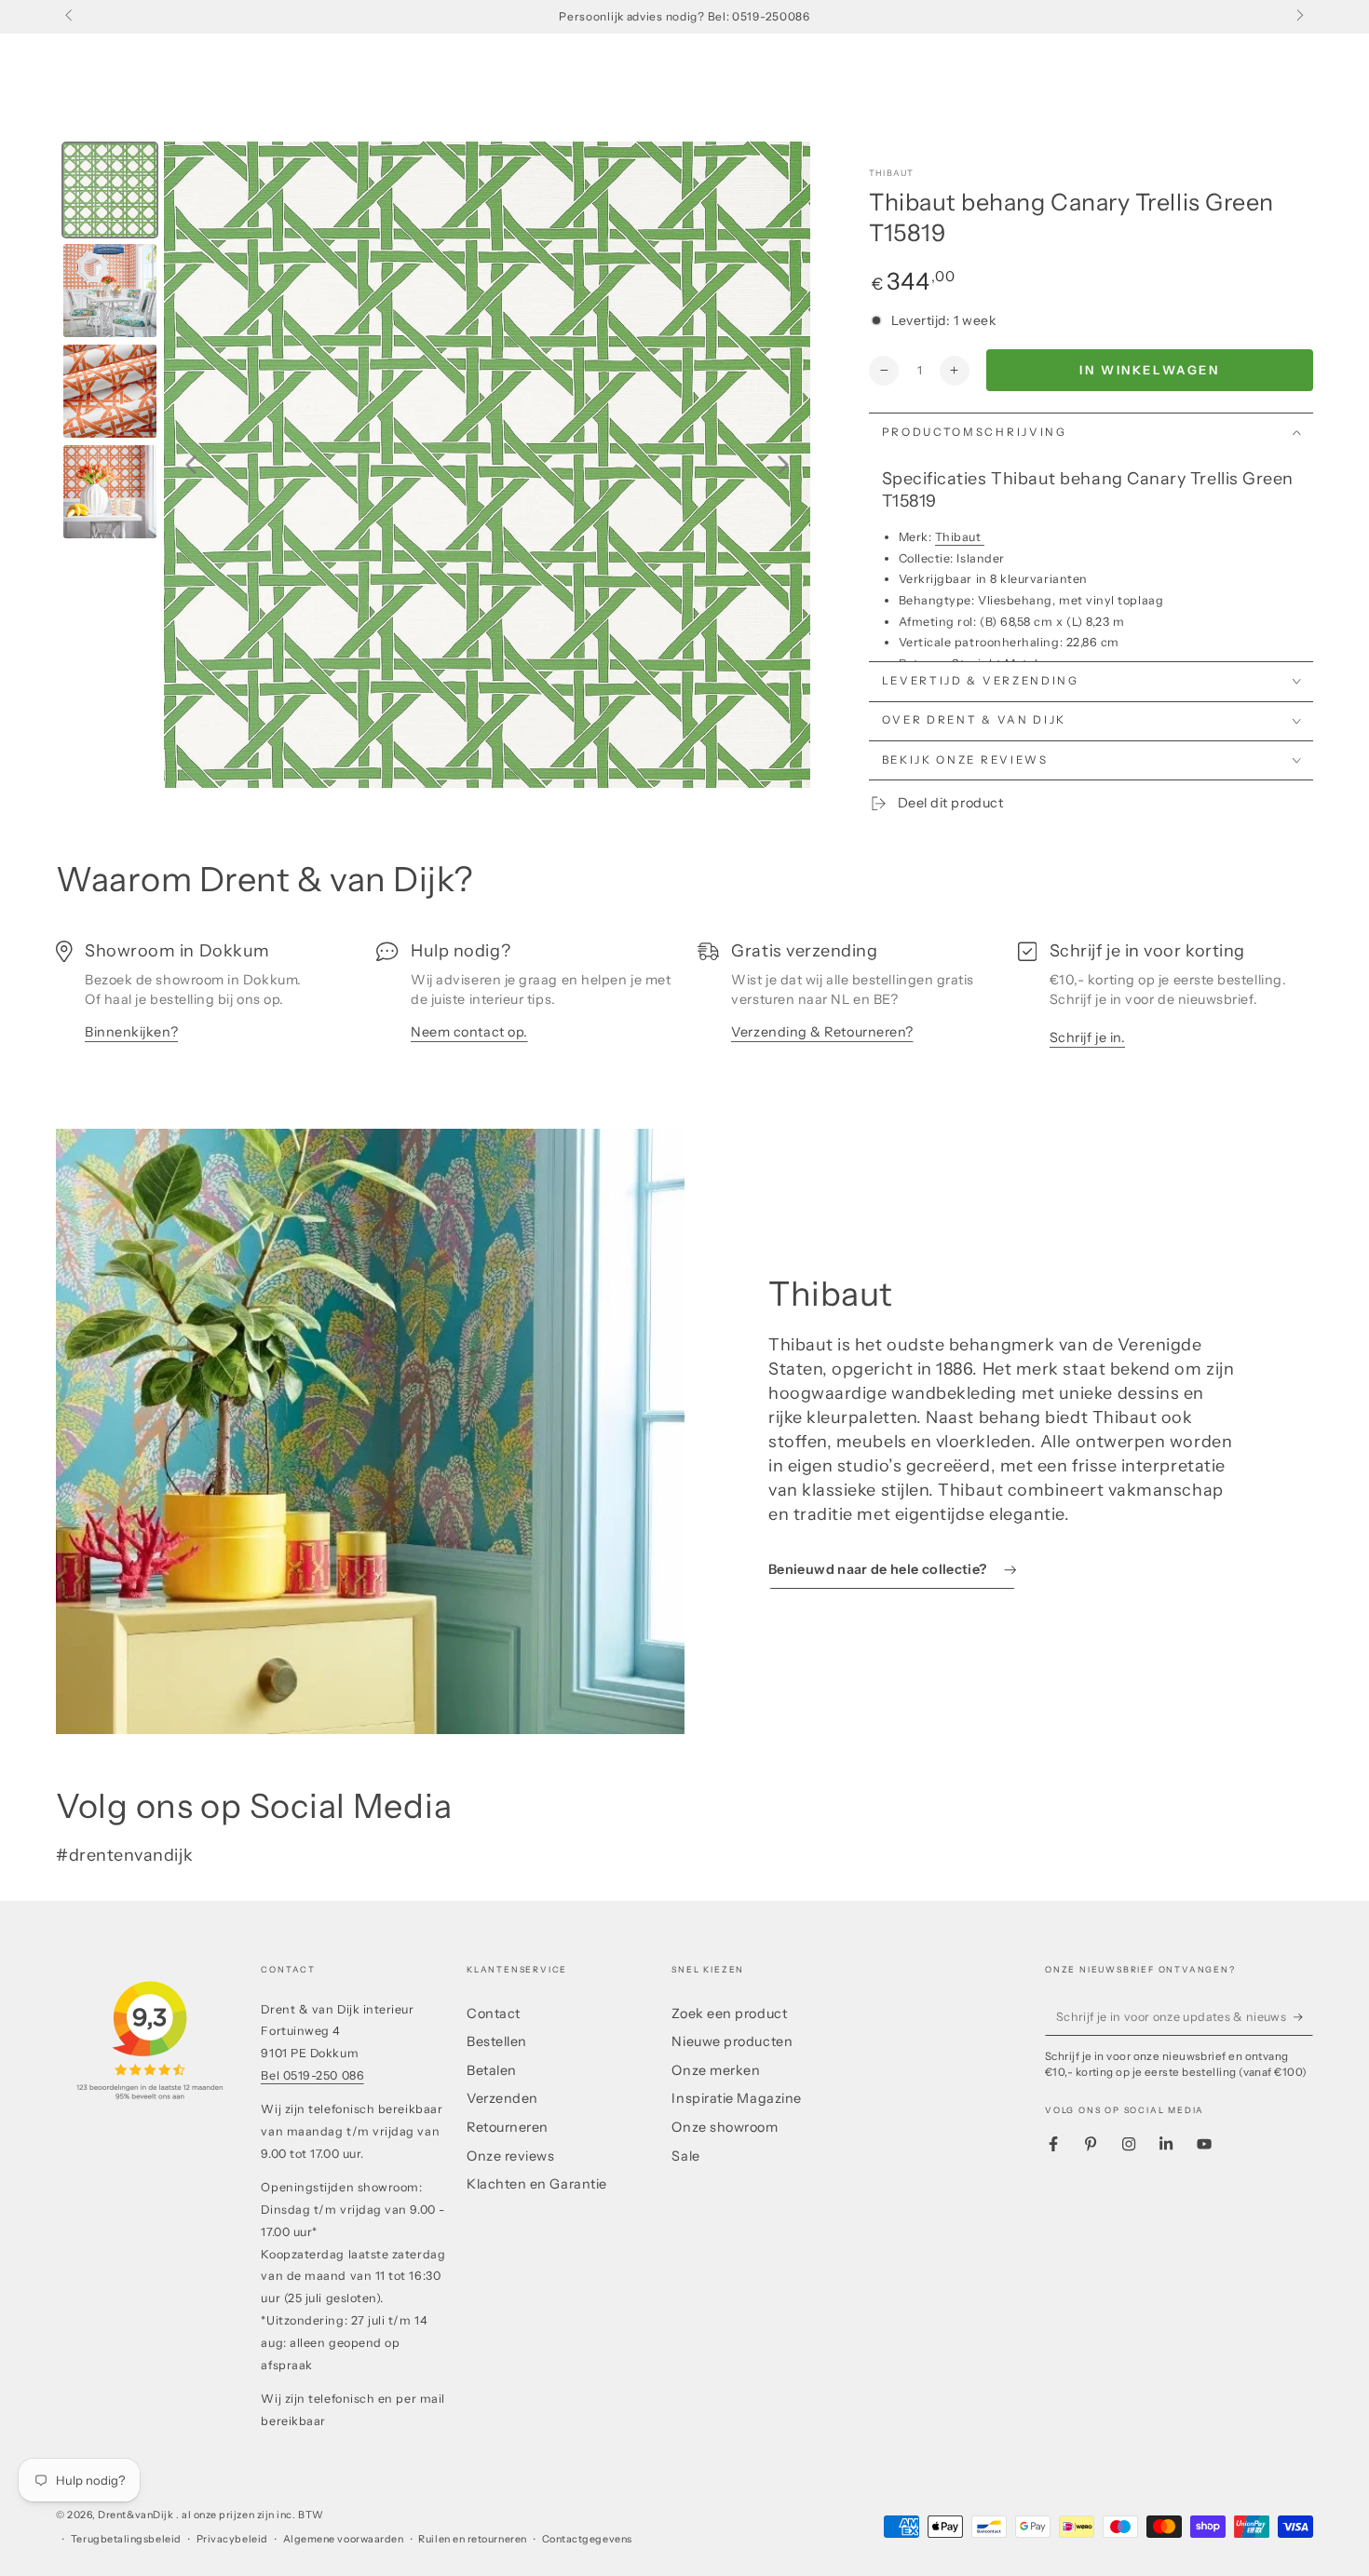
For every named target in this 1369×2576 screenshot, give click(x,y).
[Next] (783, 465)
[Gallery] (433, 465)
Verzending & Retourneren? (822, 1032)
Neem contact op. (469, 1032)
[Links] (70, 17)
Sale (685, 2156)
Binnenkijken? (131, 1032)
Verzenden (502, 2098)
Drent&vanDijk (137, 2515)
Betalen (492, 2070)
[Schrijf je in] (1303, 2017)
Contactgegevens (587, 2539)
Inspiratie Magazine (736, 2098)
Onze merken (716, 2070)
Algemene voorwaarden (344, 2539)
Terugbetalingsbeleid (126, 2539)
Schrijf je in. (1088, 1037)
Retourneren (508, 2127)
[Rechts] (1299, 17)
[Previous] (191, 465)
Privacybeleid (232, 2539)
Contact (494, 2013)
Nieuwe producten (732, 2041)
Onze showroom (725, 2127)
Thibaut (891, 173)
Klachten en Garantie (537, 2184)
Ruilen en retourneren (472, 2539)
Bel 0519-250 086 (312, 2075)
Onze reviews (510, 2156)
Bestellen (497, 2041)
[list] (684, 1001)
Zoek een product (729, 2013)
